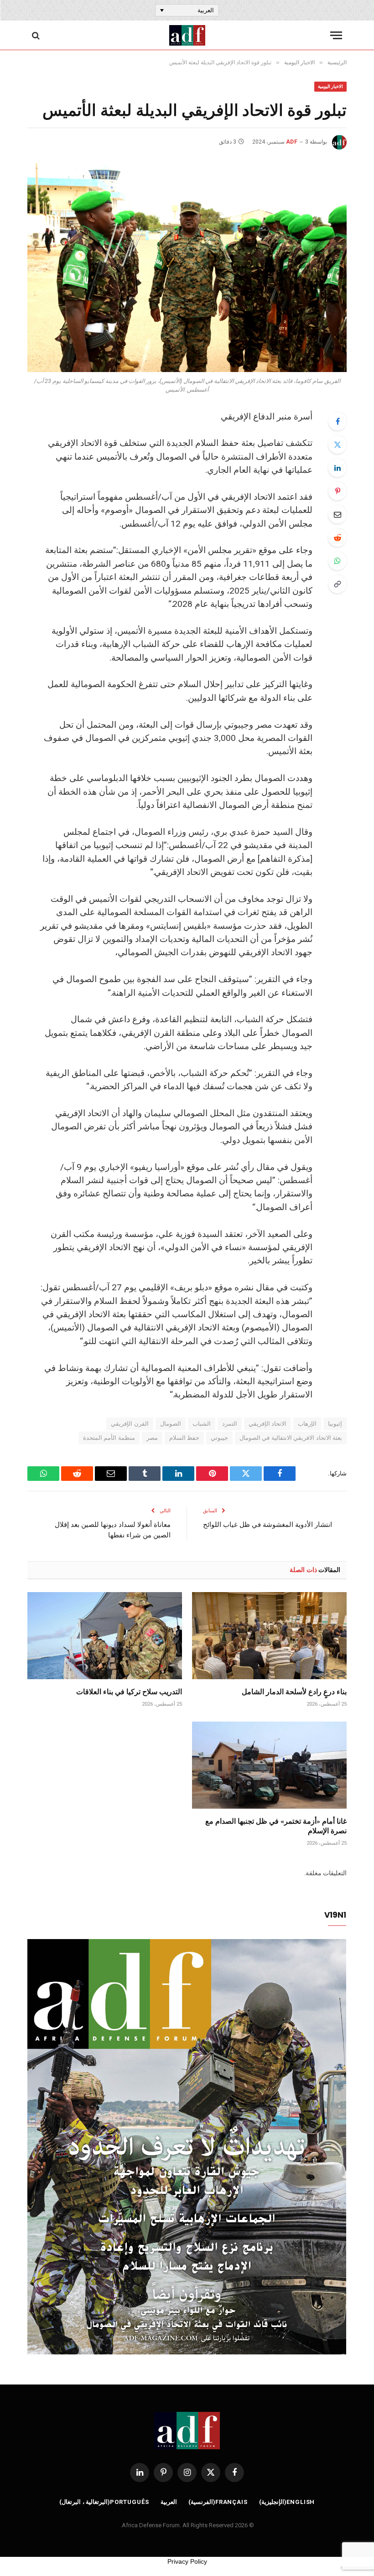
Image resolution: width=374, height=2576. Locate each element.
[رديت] (338, 538)
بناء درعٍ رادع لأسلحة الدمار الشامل (294, 1691)
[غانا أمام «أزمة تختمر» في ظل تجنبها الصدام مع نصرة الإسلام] (269, 1765)
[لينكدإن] (338, 468)
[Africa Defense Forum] (187, 35)
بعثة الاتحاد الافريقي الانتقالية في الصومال (291, 1438)
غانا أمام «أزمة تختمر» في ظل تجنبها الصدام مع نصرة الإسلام (276, 1826)
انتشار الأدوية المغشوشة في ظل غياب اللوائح (268, 1524)
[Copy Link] (338, 584)
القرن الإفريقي (130, 1424)
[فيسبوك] (338, 421)
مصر (152, 1438)
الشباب (202, 1424)
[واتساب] (338, 561)
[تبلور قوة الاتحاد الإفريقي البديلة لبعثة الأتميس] (187, 267)
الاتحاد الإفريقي (268, 1424)
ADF (292, 142)
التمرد (230, 1424)
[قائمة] (336, 35)
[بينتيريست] (338, 491)
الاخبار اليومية (330, 86)
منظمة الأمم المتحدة (109, 1438)
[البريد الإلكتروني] (338, 514)
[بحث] (37, 35)
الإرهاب (307, 1424)
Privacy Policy (187, 2561)
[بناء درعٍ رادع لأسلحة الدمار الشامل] (269, 1636)
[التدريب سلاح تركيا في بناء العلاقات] (105, 1636)
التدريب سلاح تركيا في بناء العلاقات (129, 1691)
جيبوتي (219, 1438)
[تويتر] (338, 445)
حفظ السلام (184, 1438)
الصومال (171, 1424)
